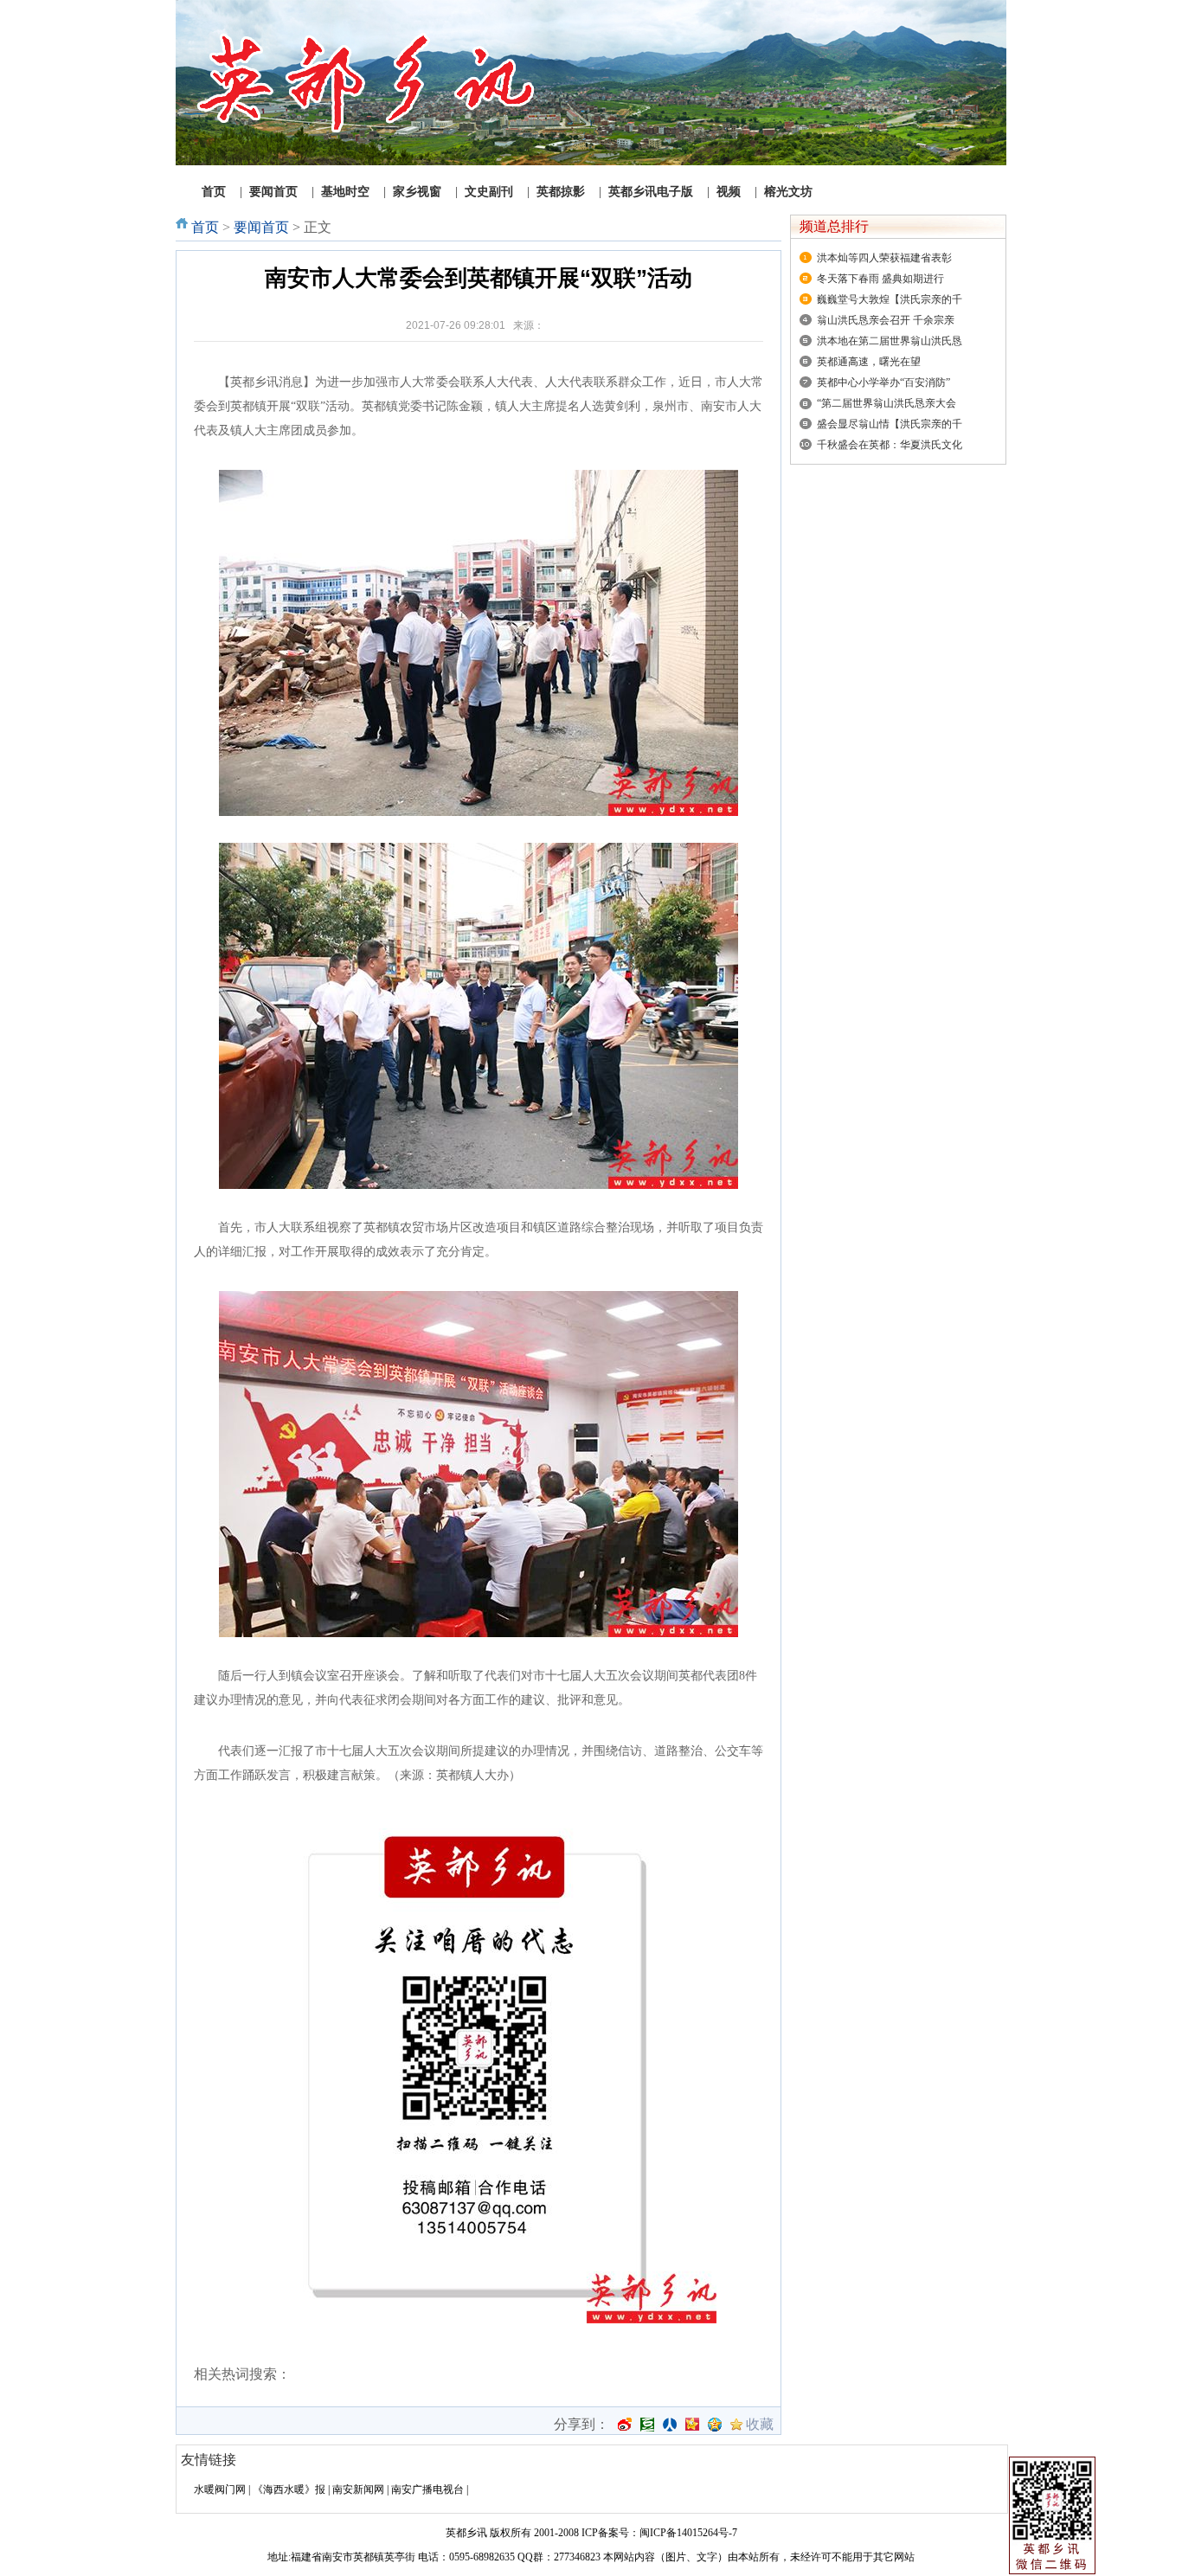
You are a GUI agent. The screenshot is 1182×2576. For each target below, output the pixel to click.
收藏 (760, 2425)
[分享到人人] (670, 2425)
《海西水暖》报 (289, 2489)
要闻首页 (261, 227)
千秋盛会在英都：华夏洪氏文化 (890, 445)
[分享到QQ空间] (715, 2425)
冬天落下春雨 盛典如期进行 (880, 279)
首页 (205, 227)
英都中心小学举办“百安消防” (883, 382)
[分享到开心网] (692, 2425)
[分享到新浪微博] (625, 2425)
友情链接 (209, 2460)
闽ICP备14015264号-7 (688, 2533)
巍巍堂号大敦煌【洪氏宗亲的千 (890, 299)
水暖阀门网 (220, 2489)
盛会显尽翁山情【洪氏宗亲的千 (890, 424)
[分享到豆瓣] (647, 2425)
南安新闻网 (358, 2489)
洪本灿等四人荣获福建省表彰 (884, 258)
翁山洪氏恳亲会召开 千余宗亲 (886, 320)
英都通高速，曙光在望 (869, 362)
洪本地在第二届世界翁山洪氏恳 (890, 341)
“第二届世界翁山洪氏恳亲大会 (886, 403)
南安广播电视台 (427, 2489)
